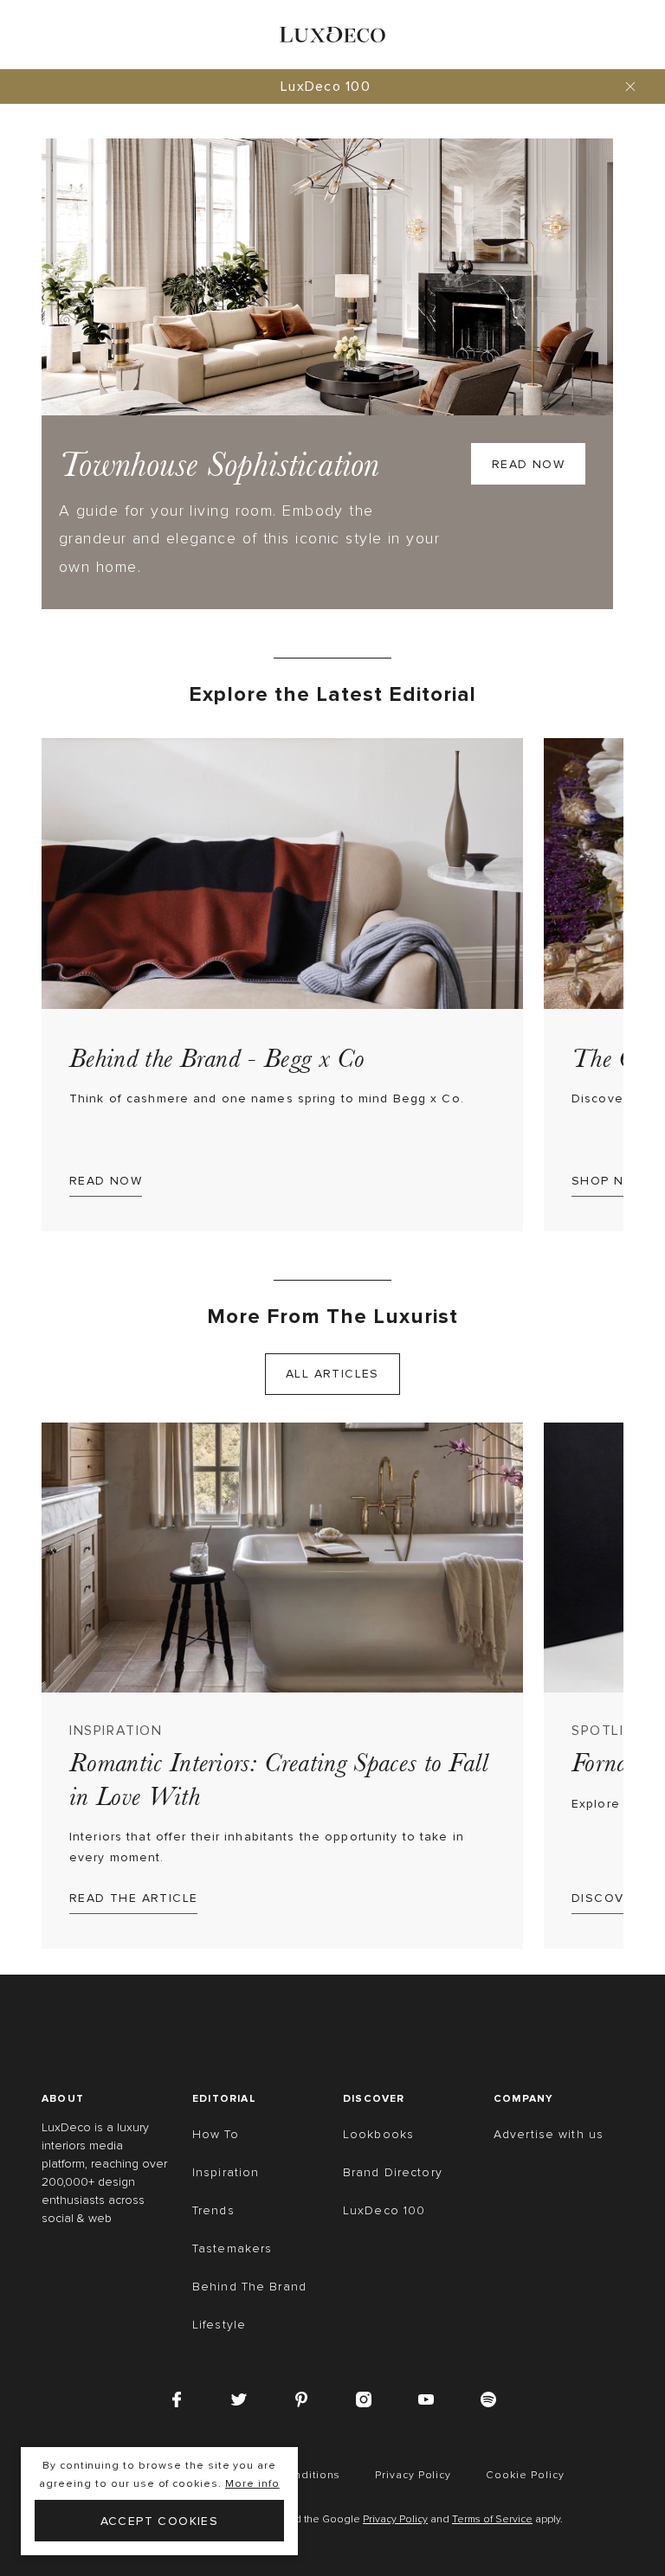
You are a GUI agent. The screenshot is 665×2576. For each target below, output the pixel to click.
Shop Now (609, 1181)
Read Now (528, 464)
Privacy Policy (395, 2520)
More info (252, 2484)
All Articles (332, 1374)
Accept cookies (160, 2521)
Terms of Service (492, 2520)
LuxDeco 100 (326, 87)
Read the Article (133, 1898)
